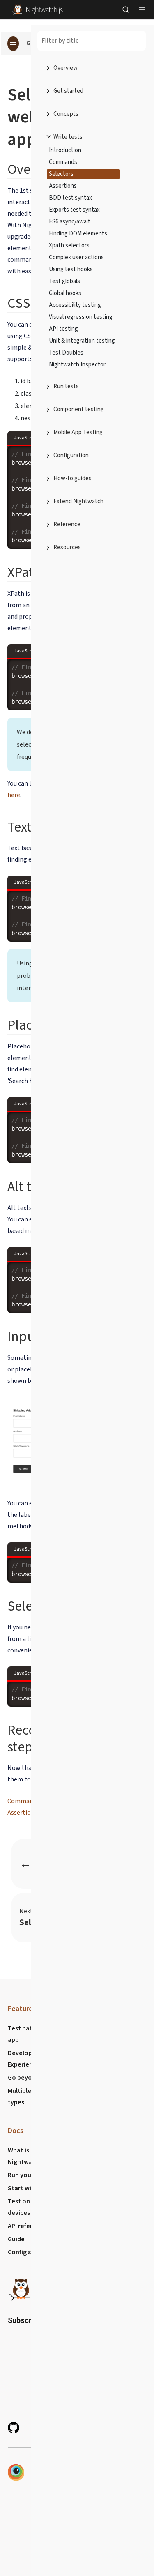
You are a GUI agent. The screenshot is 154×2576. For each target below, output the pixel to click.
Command (22, 1801)
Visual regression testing (81, 317)
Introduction (65, 150)
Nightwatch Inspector (77, 365)
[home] (38, 9)
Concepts (66, 114)
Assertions (63, 186)
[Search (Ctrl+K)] (126, 9)
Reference (67, 524)
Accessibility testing (75, 305)
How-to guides (72, 478)
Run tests (66, 386)
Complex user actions (76, 257)
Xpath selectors (69, 245)
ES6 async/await (70, 222)
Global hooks (65, 293)
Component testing (79, 409)
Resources (67, 547)
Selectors (61, 174)
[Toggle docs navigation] (13, 44)
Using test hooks (71, 269)
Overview (66, 68)
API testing (63, 329)
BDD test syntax (70, 198)
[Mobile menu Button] (142, 9)
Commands (63, 162)
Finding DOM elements (78, 234)
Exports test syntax (74, 210)
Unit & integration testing (82, 341)
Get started (68, 91)
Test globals (64, 281)
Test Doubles (66, 353)
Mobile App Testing (78, 432)
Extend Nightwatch (78, 501)
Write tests (68, 137)
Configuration (71, 455)
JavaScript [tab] (25, 438)
